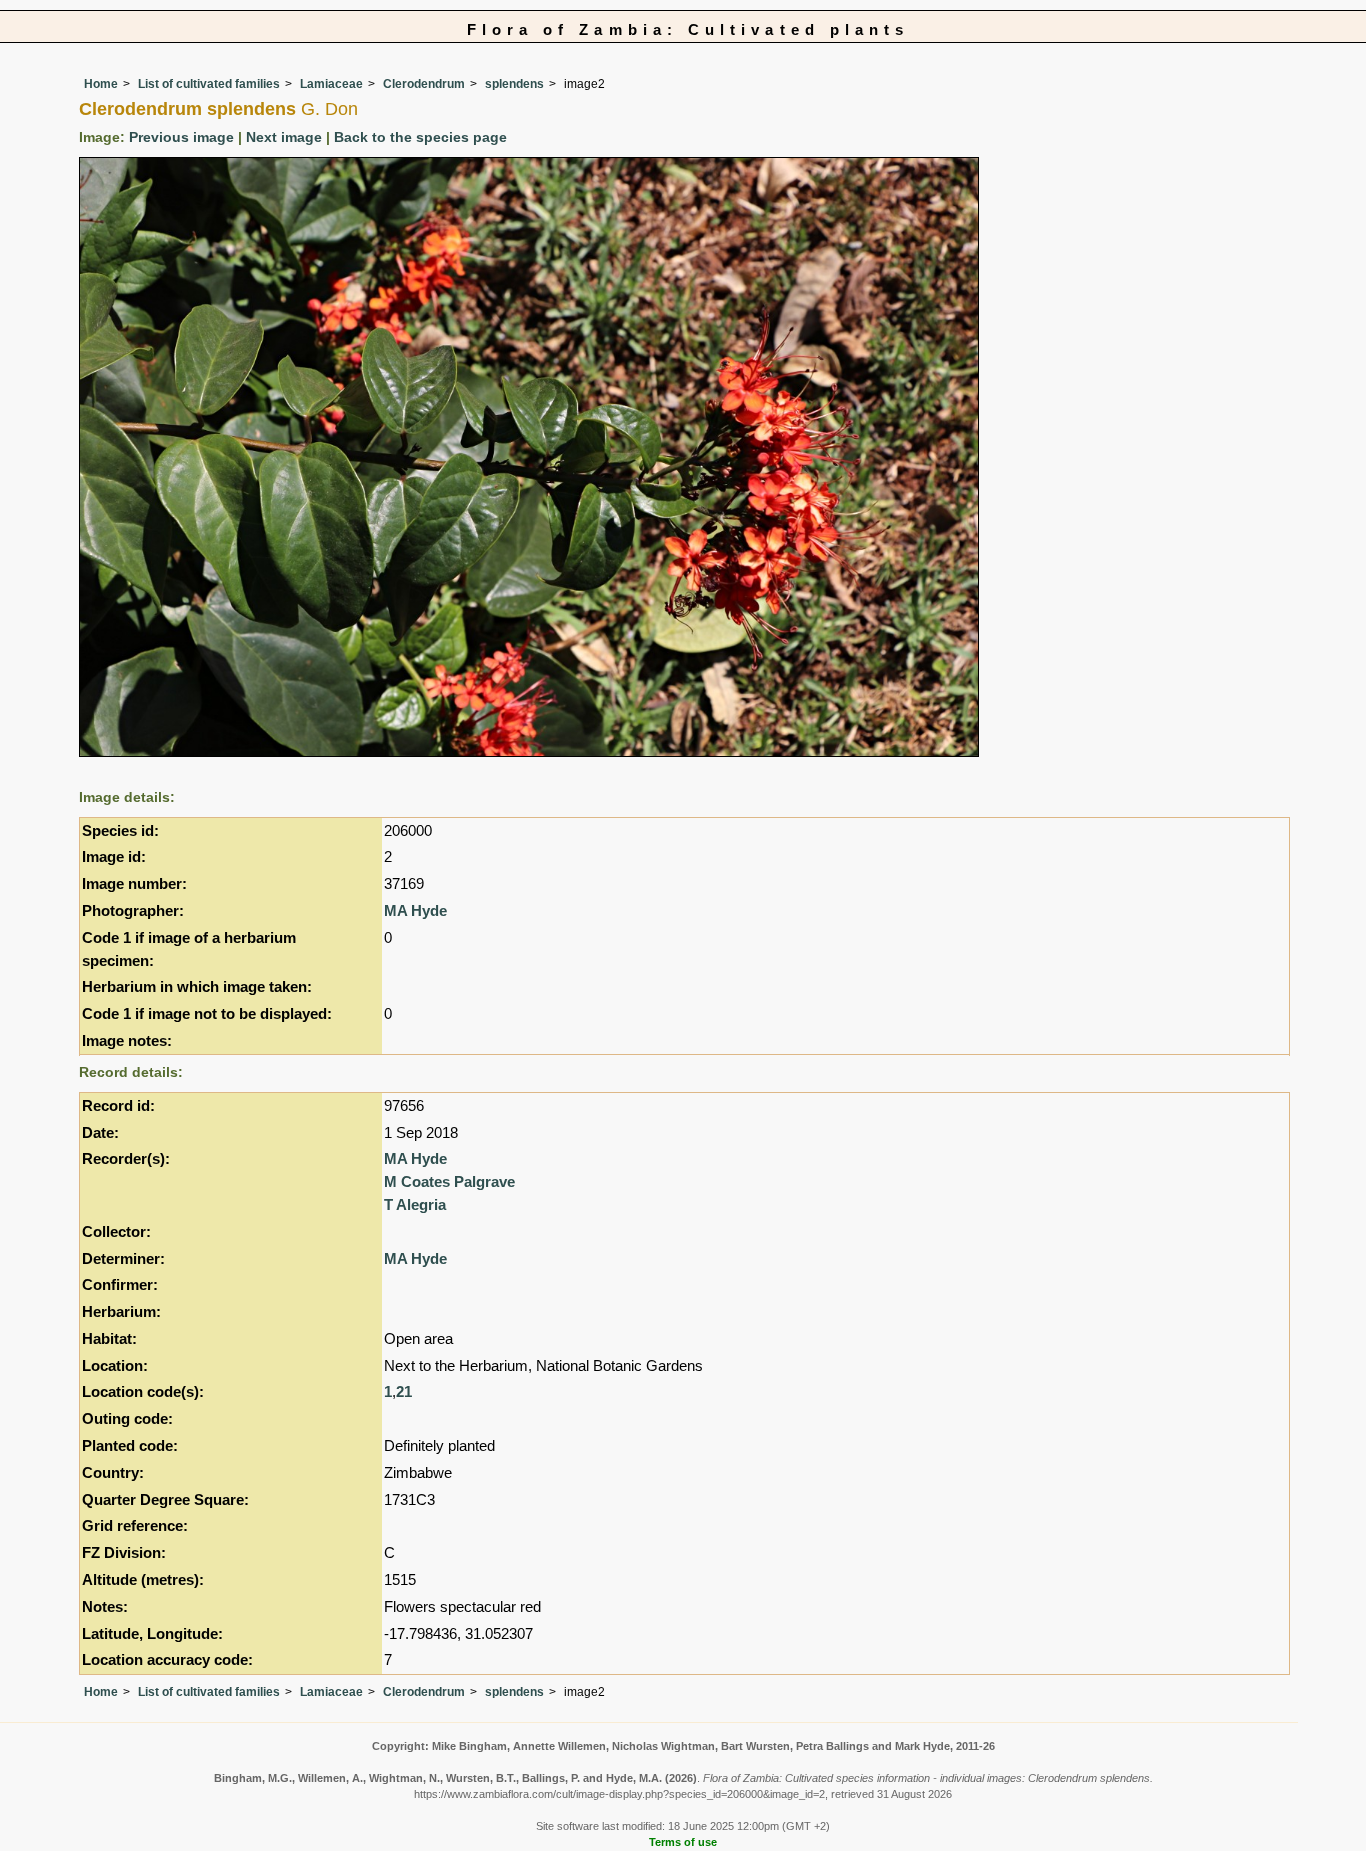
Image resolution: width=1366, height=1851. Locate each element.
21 (404, 1391)
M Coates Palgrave (449, 1181)
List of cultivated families (209, 84)
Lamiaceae (331, 84)
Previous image (181, 137)
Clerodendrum (424, 84)
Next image (284, 137)
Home (101, 84)
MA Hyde (415, 910)
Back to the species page (420, 137)
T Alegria (415, 1204)
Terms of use (683, 1842)
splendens (514, 84)
